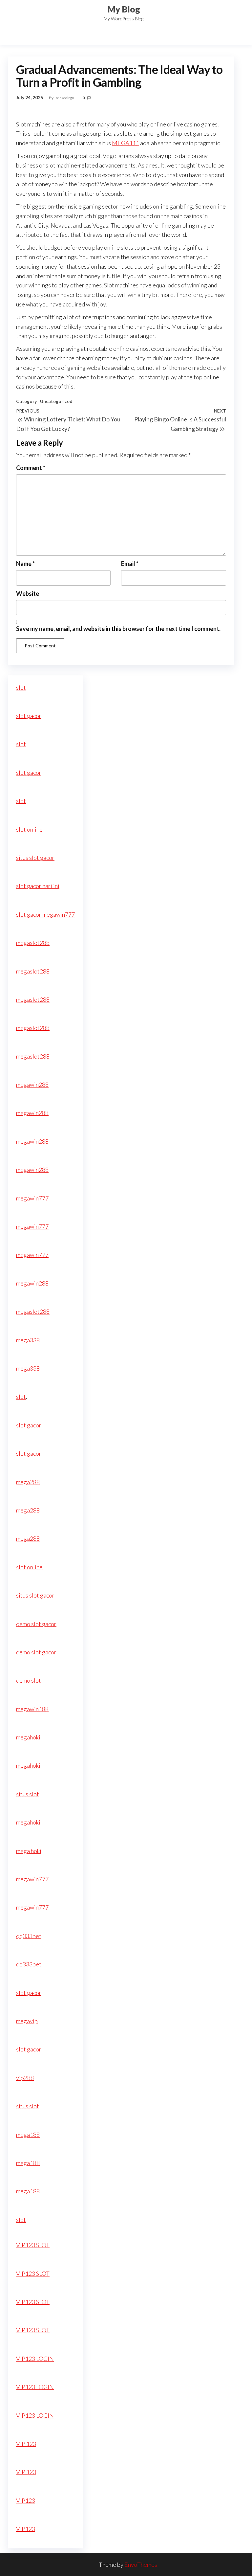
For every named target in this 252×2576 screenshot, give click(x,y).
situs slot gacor (35, 858)
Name (25, 564)
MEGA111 (126, 143)
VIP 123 (26, 2444)
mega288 (28, 1482)
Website (28, 594)
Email (130, 564)
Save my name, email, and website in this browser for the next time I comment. (118, 629)
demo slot (29, 1680)
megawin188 (32, 1709)
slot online (29, 829)
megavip (27, 2021)
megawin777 (32, 1198)
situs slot (28, 1794)
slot (21, 687)
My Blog (124, 9)
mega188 (28, 2135)
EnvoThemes (141, 2565)
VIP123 (26, 2500)
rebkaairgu (65, 98)
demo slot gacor (36, 1624)
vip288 (25, 2078)
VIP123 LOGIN (35, 2359)
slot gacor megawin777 (45, 914)
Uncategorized (56, 401)
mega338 (28, 1340)
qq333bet (29, 1936)
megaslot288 (33, 943)
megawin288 (32, 1085)
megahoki (28, 1737)
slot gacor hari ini (38, 886)
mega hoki (29, 1851)
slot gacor (29, 716)
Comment (31, 468)
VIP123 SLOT (33, 2245)
